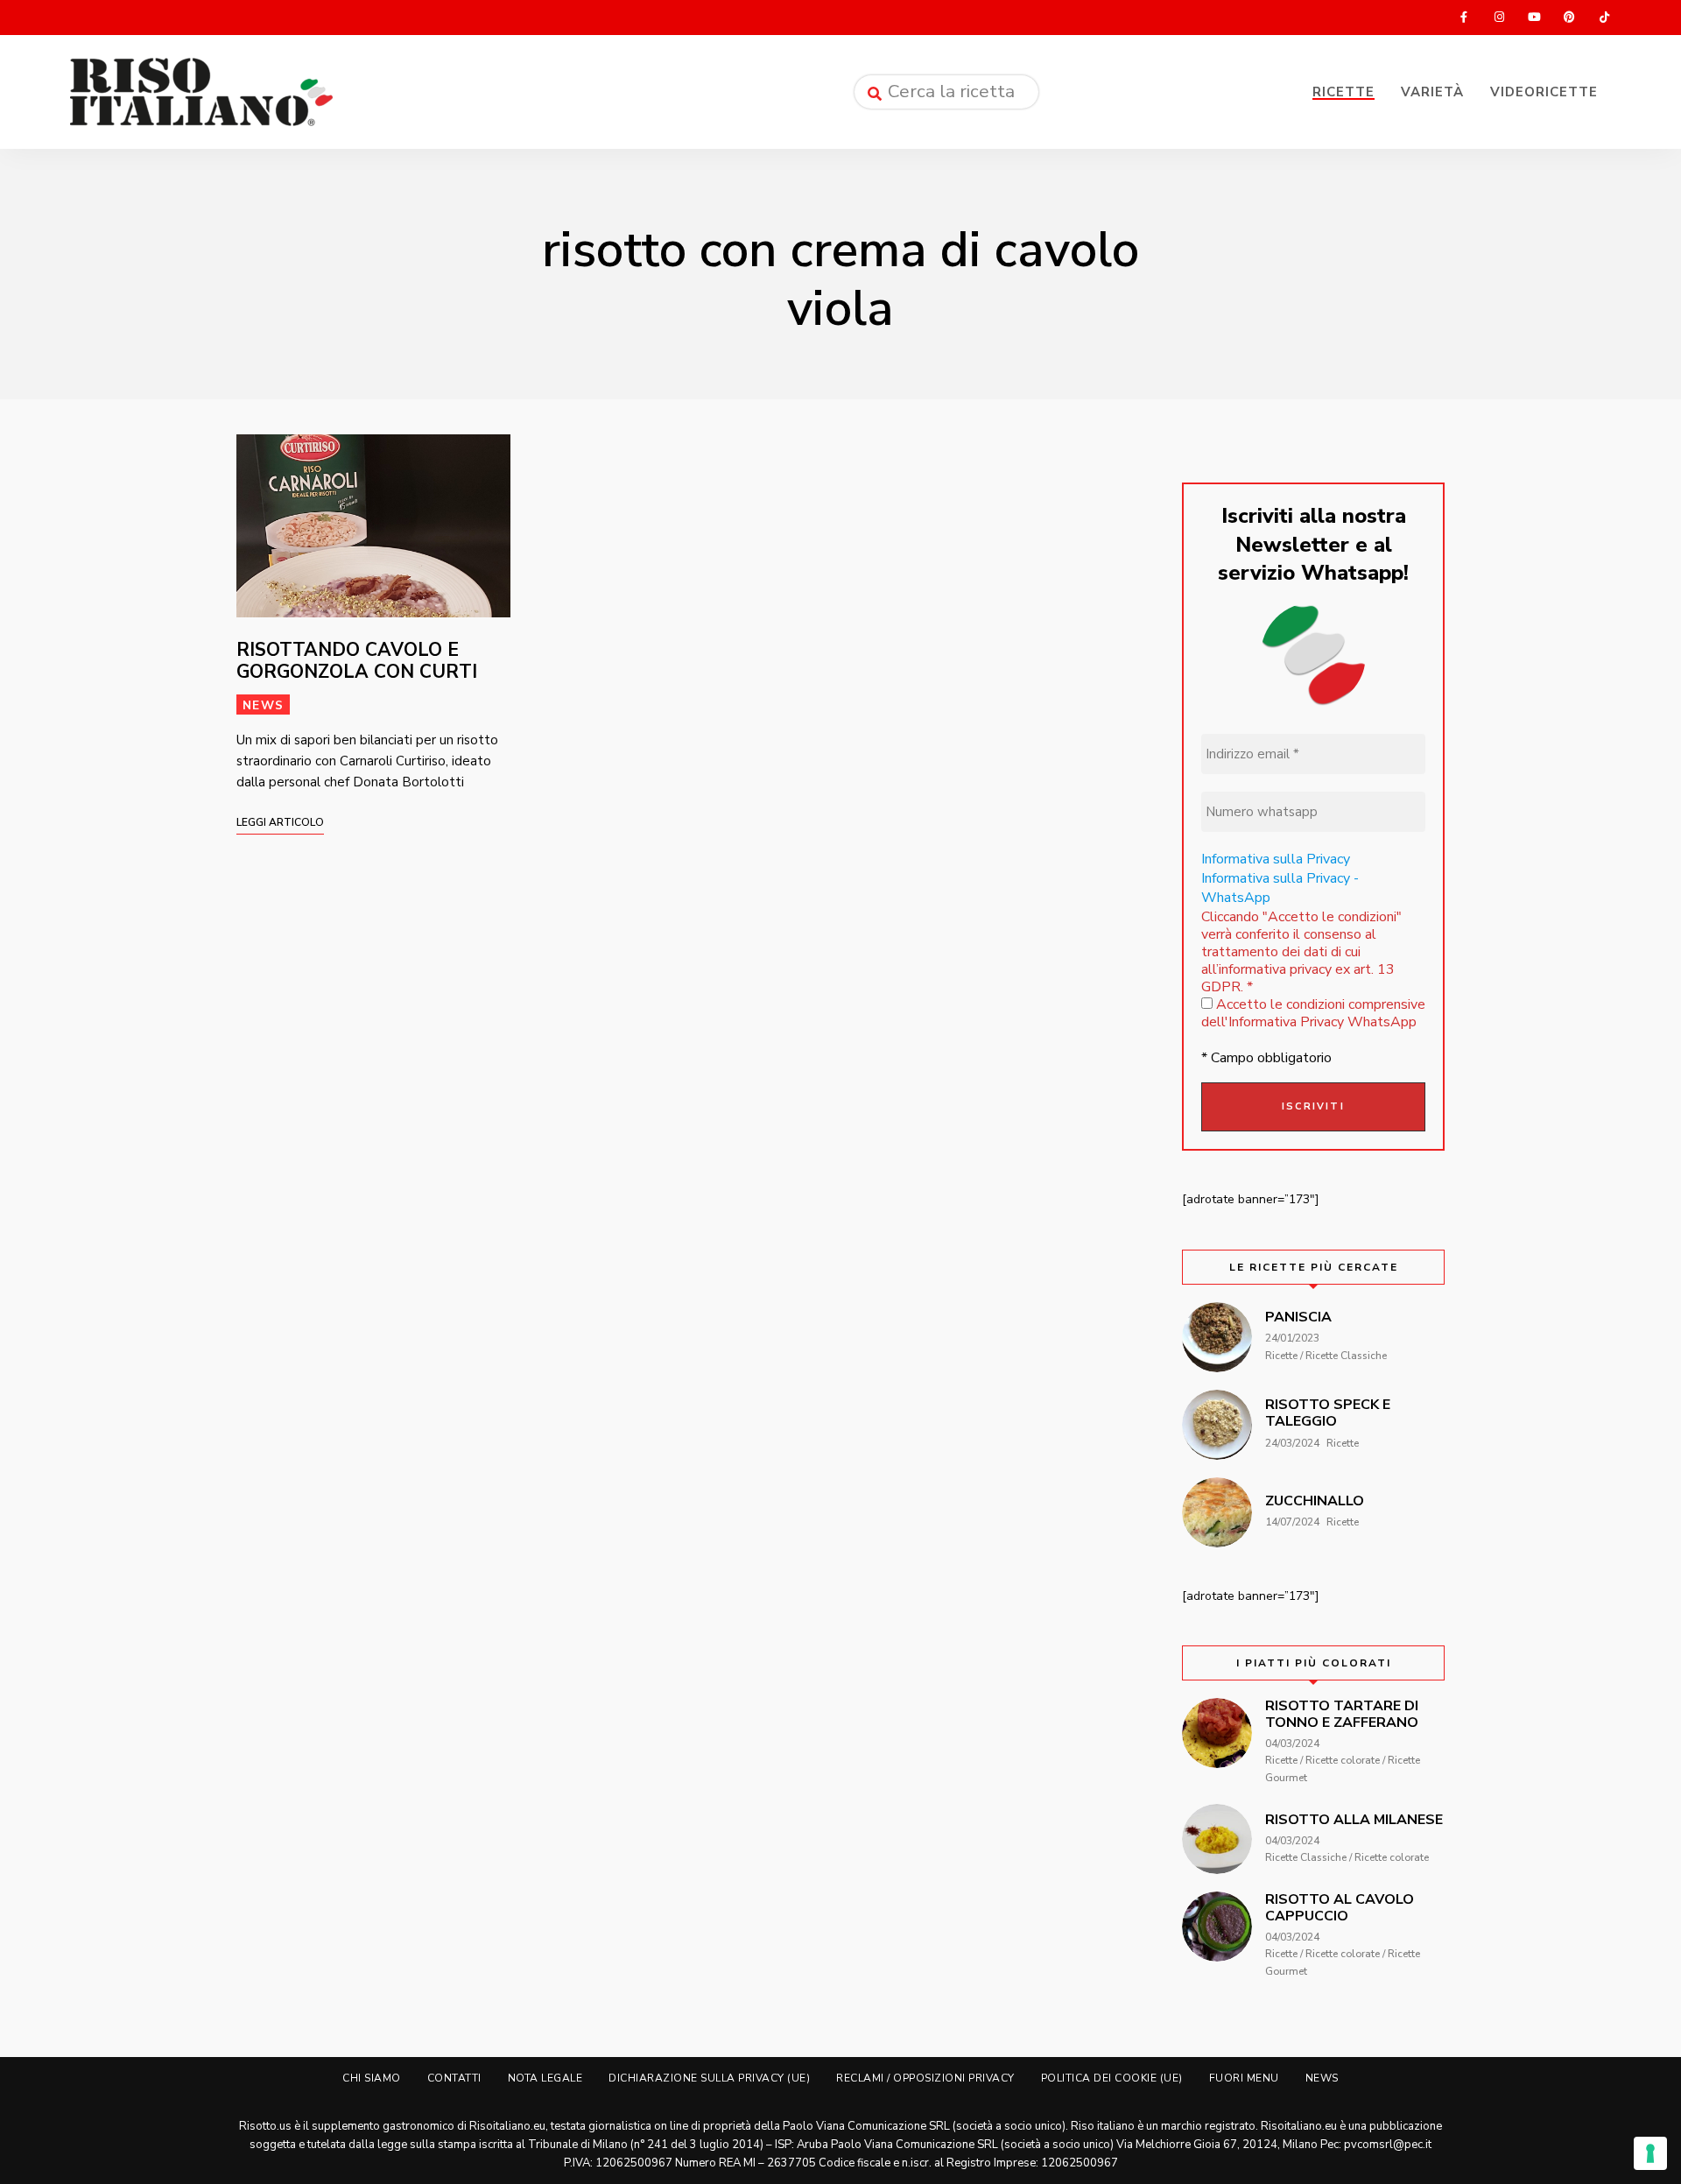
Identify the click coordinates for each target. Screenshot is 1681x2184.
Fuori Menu (1244, 2078)
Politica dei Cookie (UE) (1112, 2078)
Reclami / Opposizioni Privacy (925, 2078)
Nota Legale (545, 2078)
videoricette (1544, 92)
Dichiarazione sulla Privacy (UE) (709, 2078)
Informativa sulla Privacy (1276, 859)
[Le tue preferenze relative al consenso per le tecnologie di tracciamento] (1650, 2153)
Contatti (454, 2078)
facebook (1464, 18)
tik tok (1604, 18)
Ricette (1343, 92)
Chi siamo (372, 2078)
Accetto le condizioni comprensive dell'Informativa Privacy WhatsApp (1313, 1013)
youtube (1534, 18)
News (263, 705)
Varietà (1432, 92)
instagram (1499, 18)
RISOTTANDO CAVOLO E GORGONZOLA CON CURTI (357, 661)
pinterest (1569, 18)
